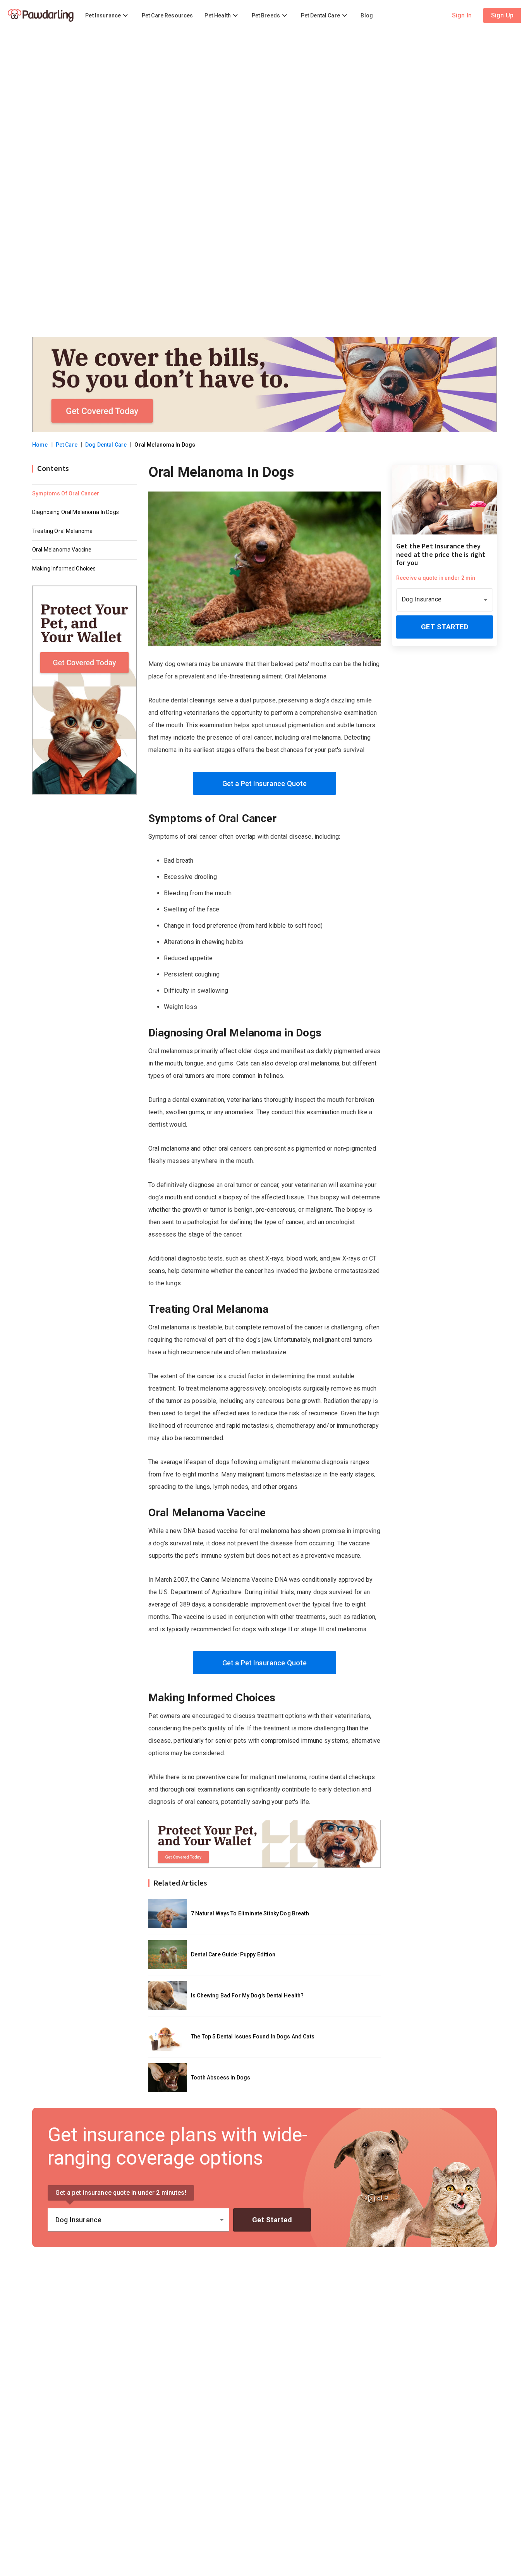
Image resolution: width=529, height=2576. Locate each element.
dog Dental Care (106, 445)
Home (40, 445)
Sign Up (502, 15)
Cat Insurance (49, 12)
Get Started (445, 627)
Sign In (462, 15)
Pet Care (67, 445)
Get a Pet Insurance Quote (265, 784)
